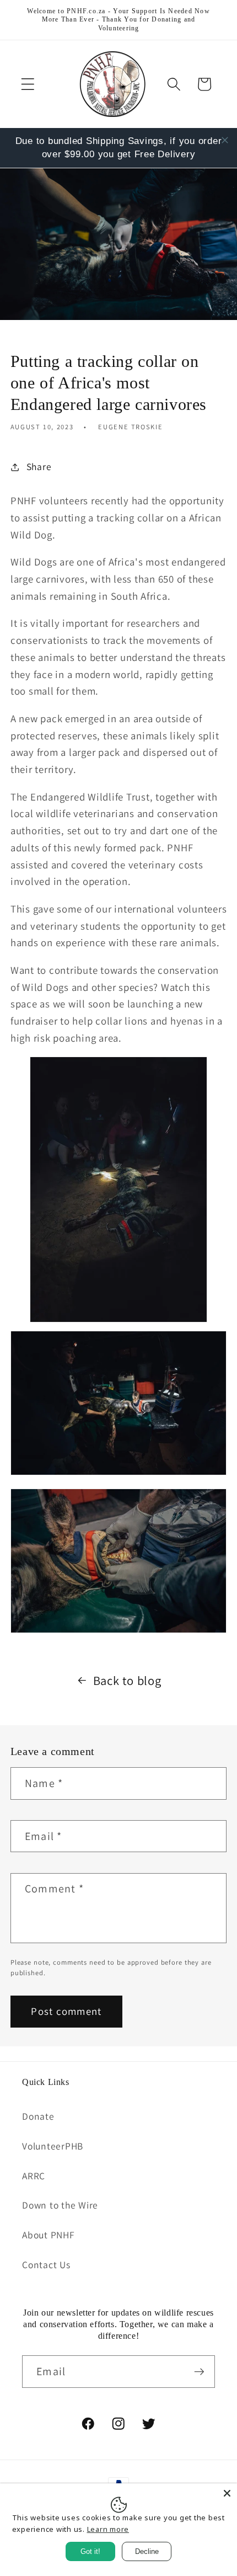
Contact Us (46, 2265)
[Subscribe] (199, 2371)
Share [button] (39, 466)
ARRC (34, 2176)
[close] (225, 140)
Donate (38, 2116)
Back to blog (127, 1680)
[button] (28, 84)
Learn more (108, 2529)
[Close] (227, 2493)
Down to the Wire (60, 2205)
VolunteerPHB (53, 2146)
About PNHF (49, 2235)
